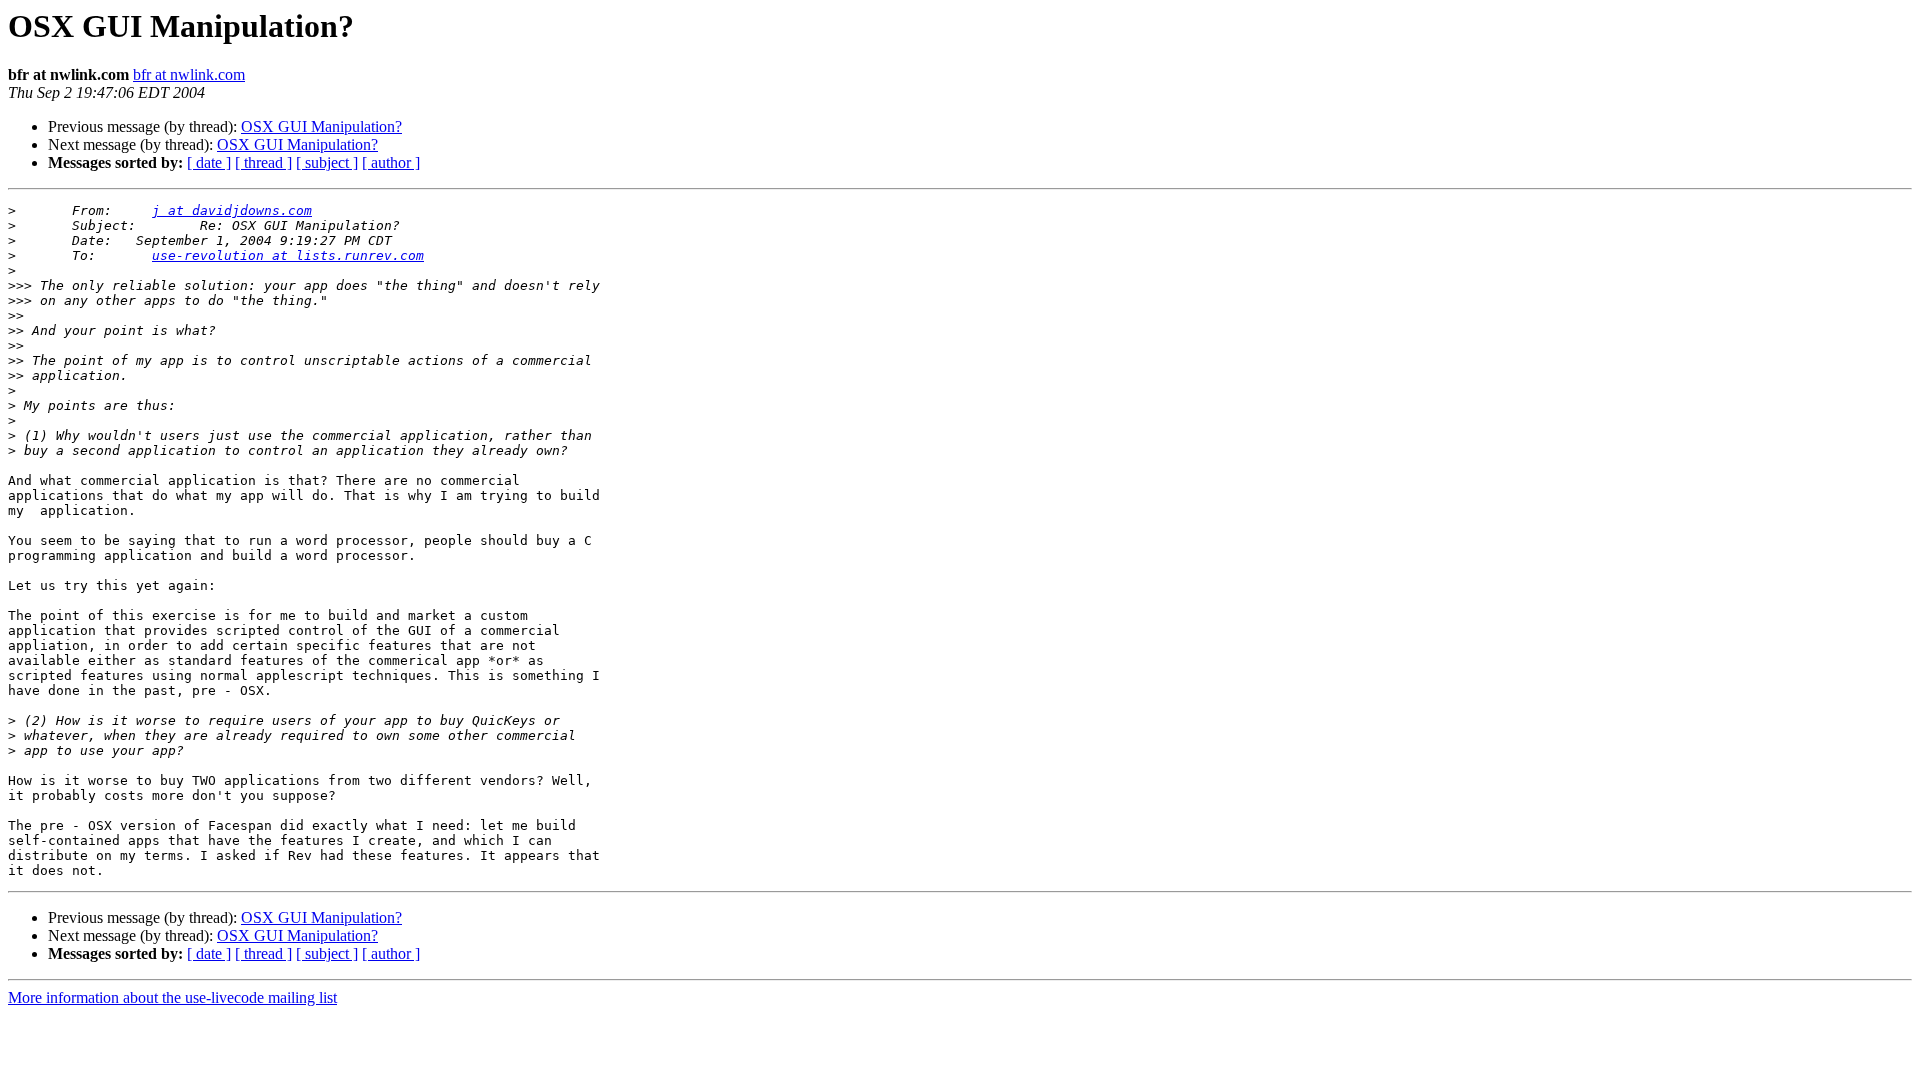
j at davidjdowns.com (232, 210)
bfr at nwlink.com (189, 74)
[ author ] (391, 162)
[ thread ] (263, 162)
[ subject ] (327, 162)
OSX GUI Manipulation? (321, 126)
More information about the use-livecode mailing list (172, 997)
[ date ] (209, 162)
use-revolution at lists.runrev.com (288, 255)
